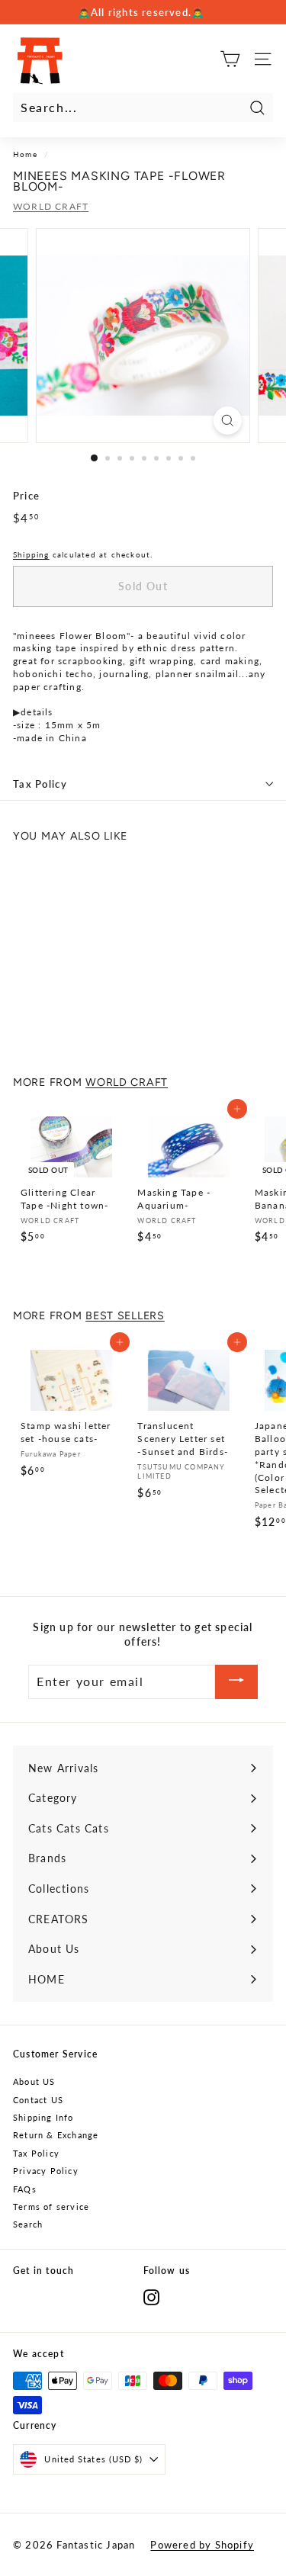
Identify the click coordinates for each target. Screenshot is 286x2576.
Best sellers (125, 1315)
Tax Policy (40, 784)
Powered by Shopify (202, 2545)
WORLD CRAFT (51, 206)
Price (26, 496)
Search (28, 2224)
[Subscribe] (236, 1682)
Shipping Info (43, 2117)
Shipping (31, 554)
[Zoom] (228, 421)
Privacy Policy (46, 2171)
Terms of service (51, 2207)
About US (34, 2081)
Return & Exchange (56, 2135)
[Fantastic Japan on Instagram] (151, 2297)
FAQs (25, 2189)
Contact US (38, 2100)
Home (25, 154)
